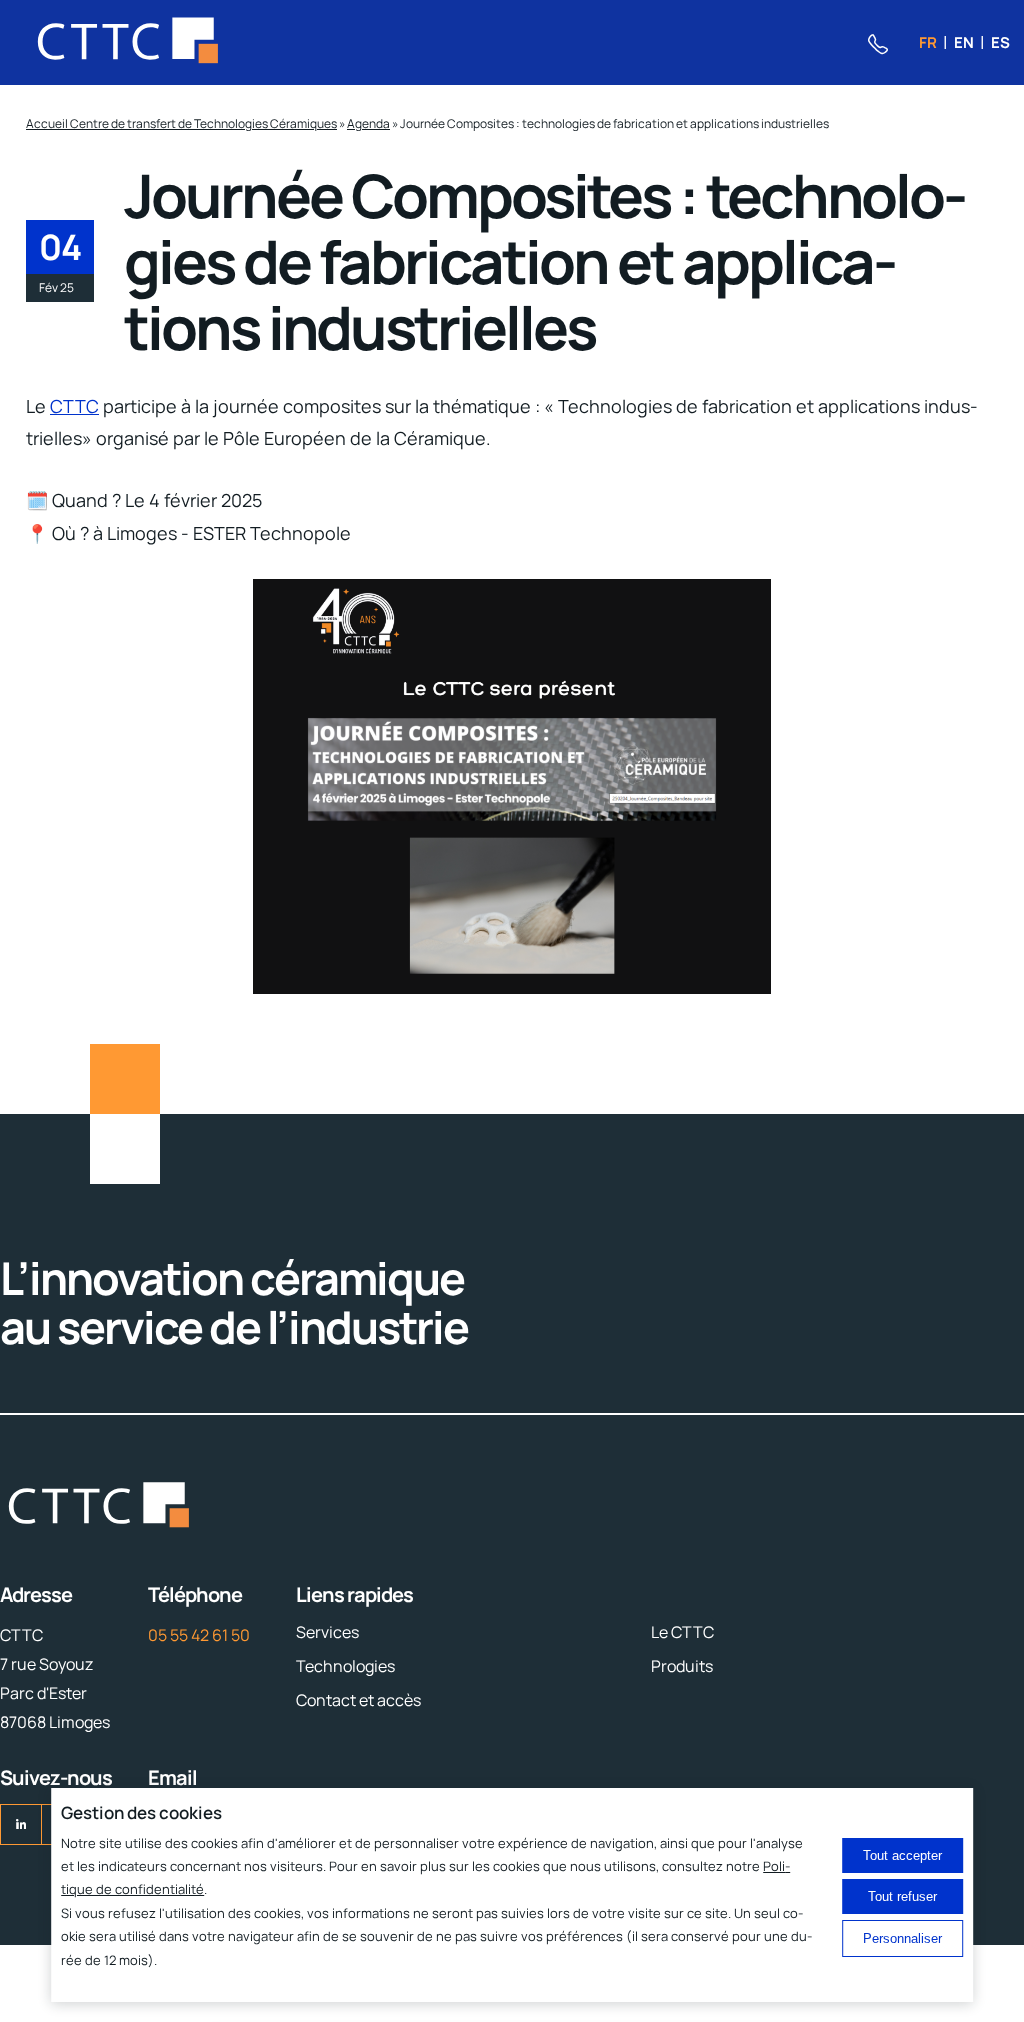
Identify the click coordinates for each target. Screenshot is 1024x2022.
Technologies (345, 1666)
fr (928, 42)
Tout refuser (902, 1896)
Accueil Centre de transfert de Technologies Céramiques (181, 123)
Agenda (368, 123)
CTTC (74, 406)
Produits (682, 1666)
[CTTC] (129, 42)
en (964, 42)
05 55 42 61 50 (199, 1635)
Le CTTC (682, 1632)
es (1000, 42)
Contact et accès (358, 1700)
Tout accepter (902, 1855)
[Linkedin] (21, 1824)
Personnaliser (902, 1938)
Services (327, 1632)
